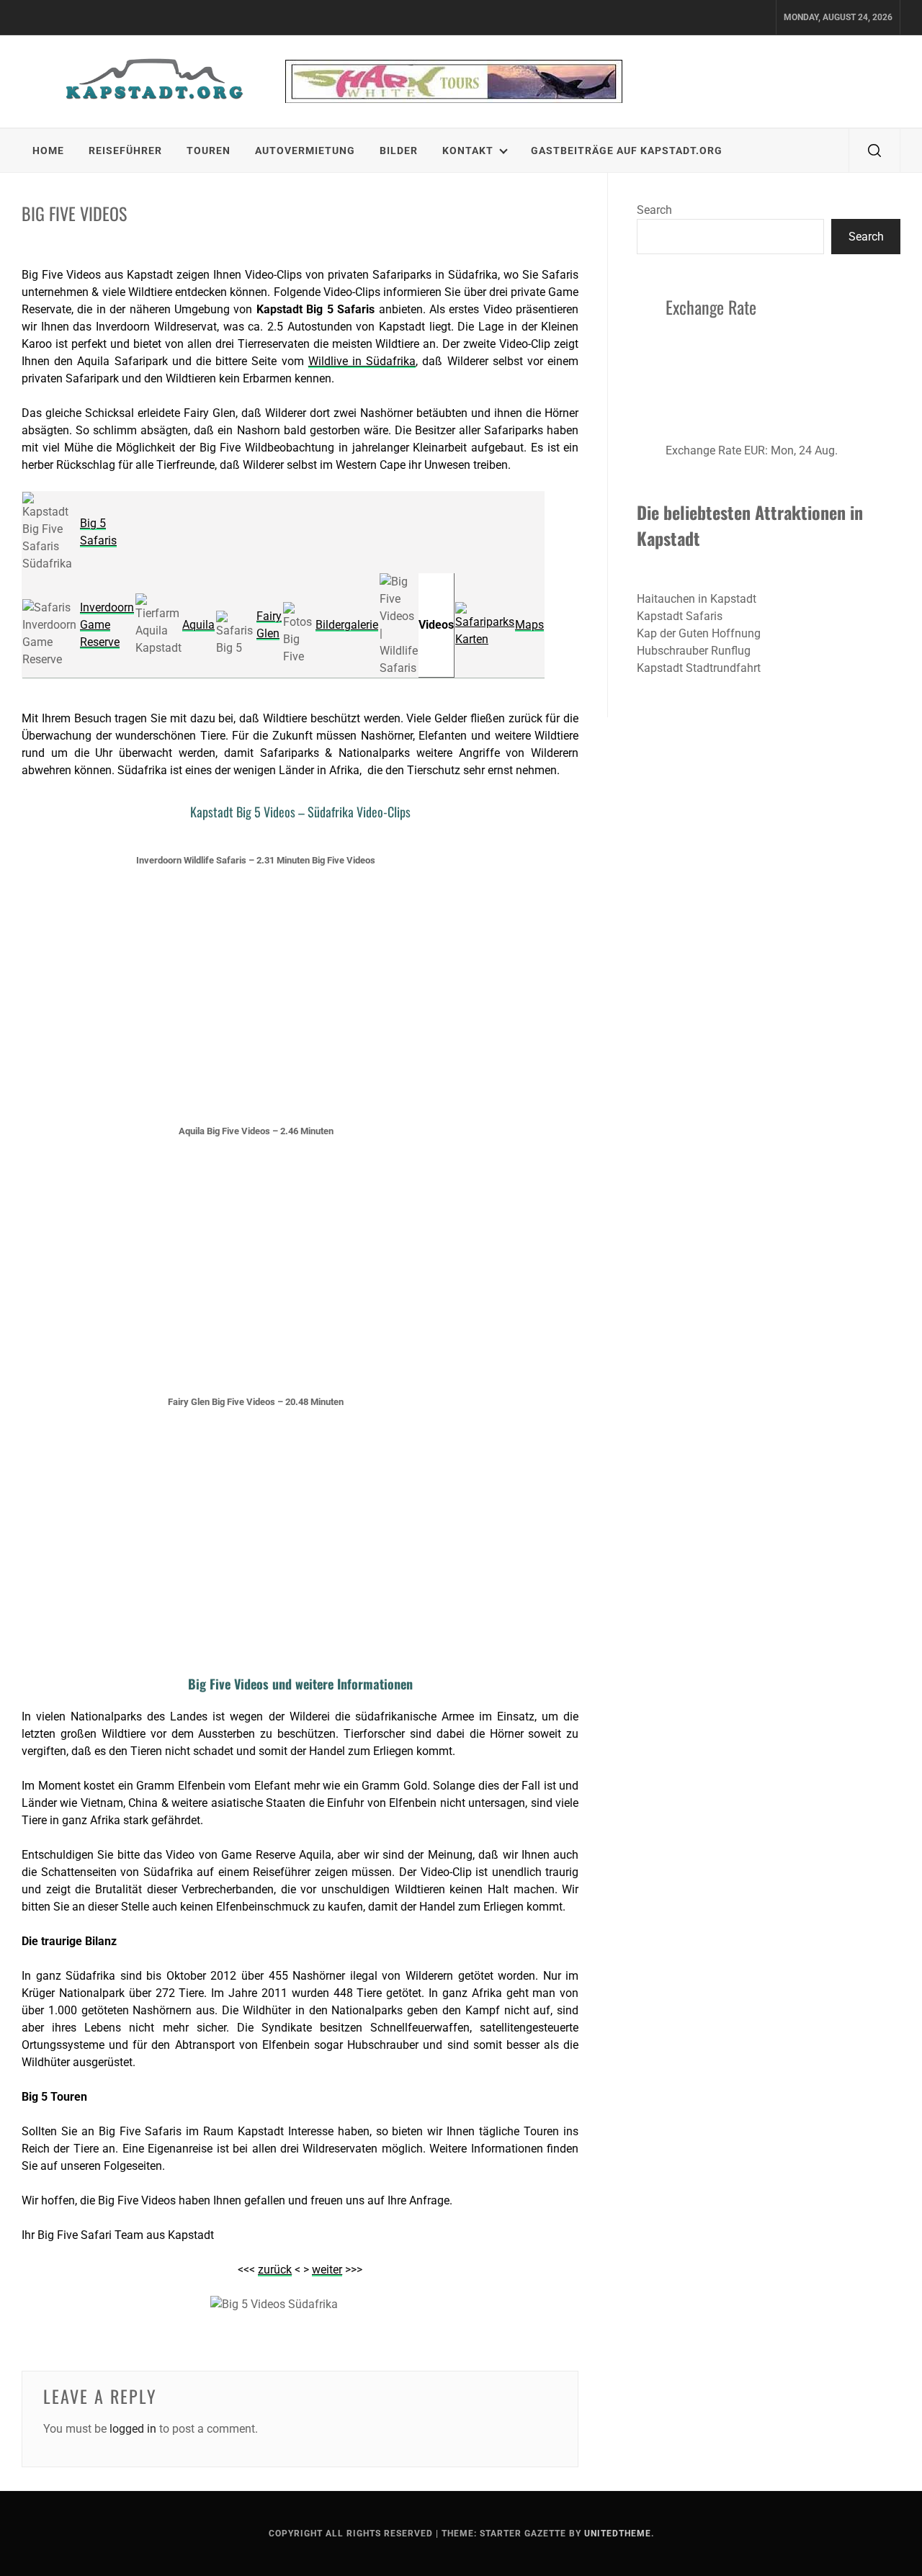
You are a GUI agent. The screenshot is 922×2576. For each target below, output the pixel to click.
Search (654, 210)
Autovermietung (305, 151)
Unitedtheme (618, 2534)
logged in (133, 2429)
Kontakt (468, 151)
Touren (209, 151)
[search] (874, 151)
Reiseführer (125, 151)
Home (48, 151)
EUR (755, 450)
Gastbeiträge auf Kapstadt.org (627, 151)
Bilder (399, 151)
